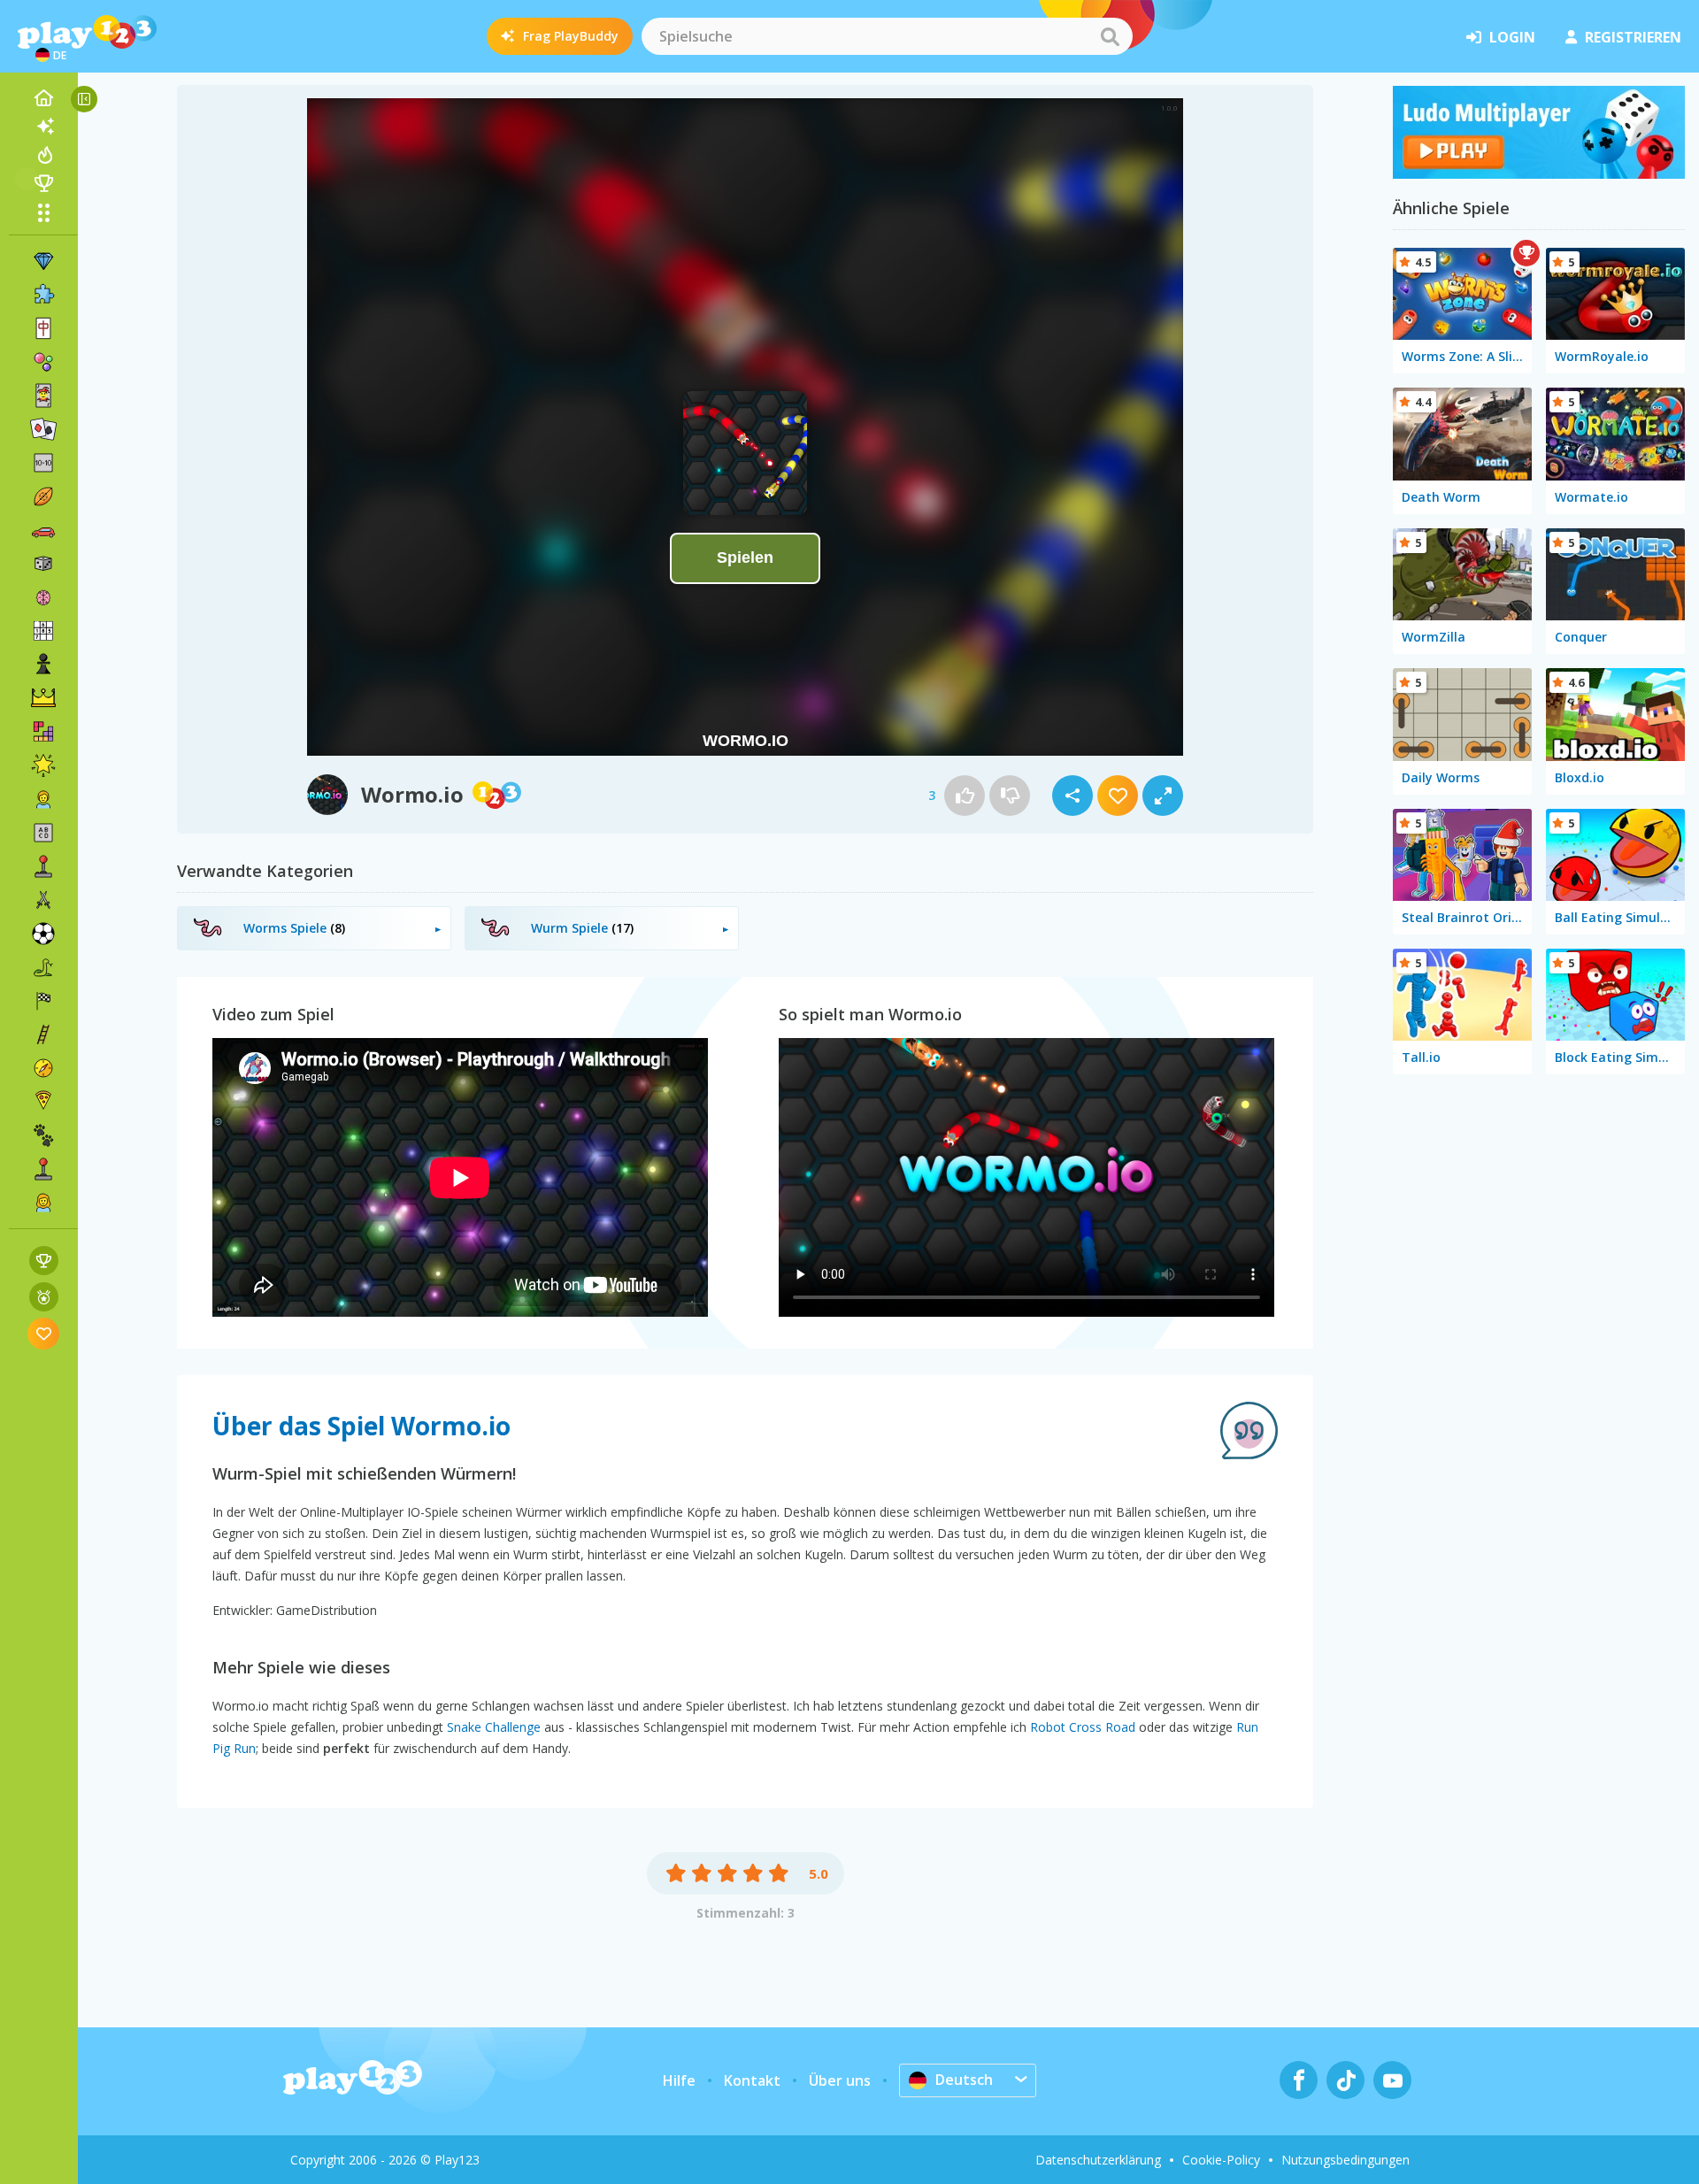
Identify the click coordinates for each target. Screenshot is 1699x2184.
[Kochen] (43, 1102)
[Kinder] (43, 799)
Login (1512, 37)
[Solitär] (43, 429)
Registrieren (1633, 37)
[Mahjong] (43, 328)
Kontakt (752, 2080)
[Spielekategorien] (43, 212)
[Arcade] (43, 866)
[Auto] (43, 530)
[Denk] (43, 597)
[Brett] (43, 564)
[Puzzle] (43, 295)
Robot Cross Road (1083, 1727)
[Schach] (43, 665)
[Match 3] (43, 261)
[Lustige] (43, 765)
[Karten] (43, 396)
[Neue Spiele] (43, 127)
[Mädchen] (43, 1203)
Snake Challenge (494, 1727)
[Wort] (43, 833)
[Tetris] (43, 732)
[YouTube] (1392, 2080)
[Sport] (43, 496)
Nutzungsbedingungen (1345, 2160)
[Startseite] (43, 98)
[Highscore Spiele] (44, 1261)
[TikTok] (1345, 2080)
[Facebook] (1299, 2080)
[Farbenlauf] (1539, 173)
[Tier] (43, 1135)
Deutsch (964, 2080)
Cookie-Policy (1221, 2160)
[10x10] (43, 463)
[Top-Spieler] (43, 183)
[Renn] (43, 1001)
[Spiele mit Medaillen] (44, 1297)
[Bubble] (43, 362)
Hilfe (679, 2080)
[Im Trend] (43, 155)
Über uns (840, 2080)
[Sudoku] (43, 631)
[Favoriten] (44, 1333)
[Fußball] (43, 934)
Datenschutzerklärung (1098, 2160)
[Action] (43, 900)
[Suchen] (1110, 36)
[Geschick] (43, 1034)
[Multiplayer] (43, 1169)
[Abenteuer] (43, 1068)
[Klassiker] (43, 967)
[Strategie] (43, 698)
